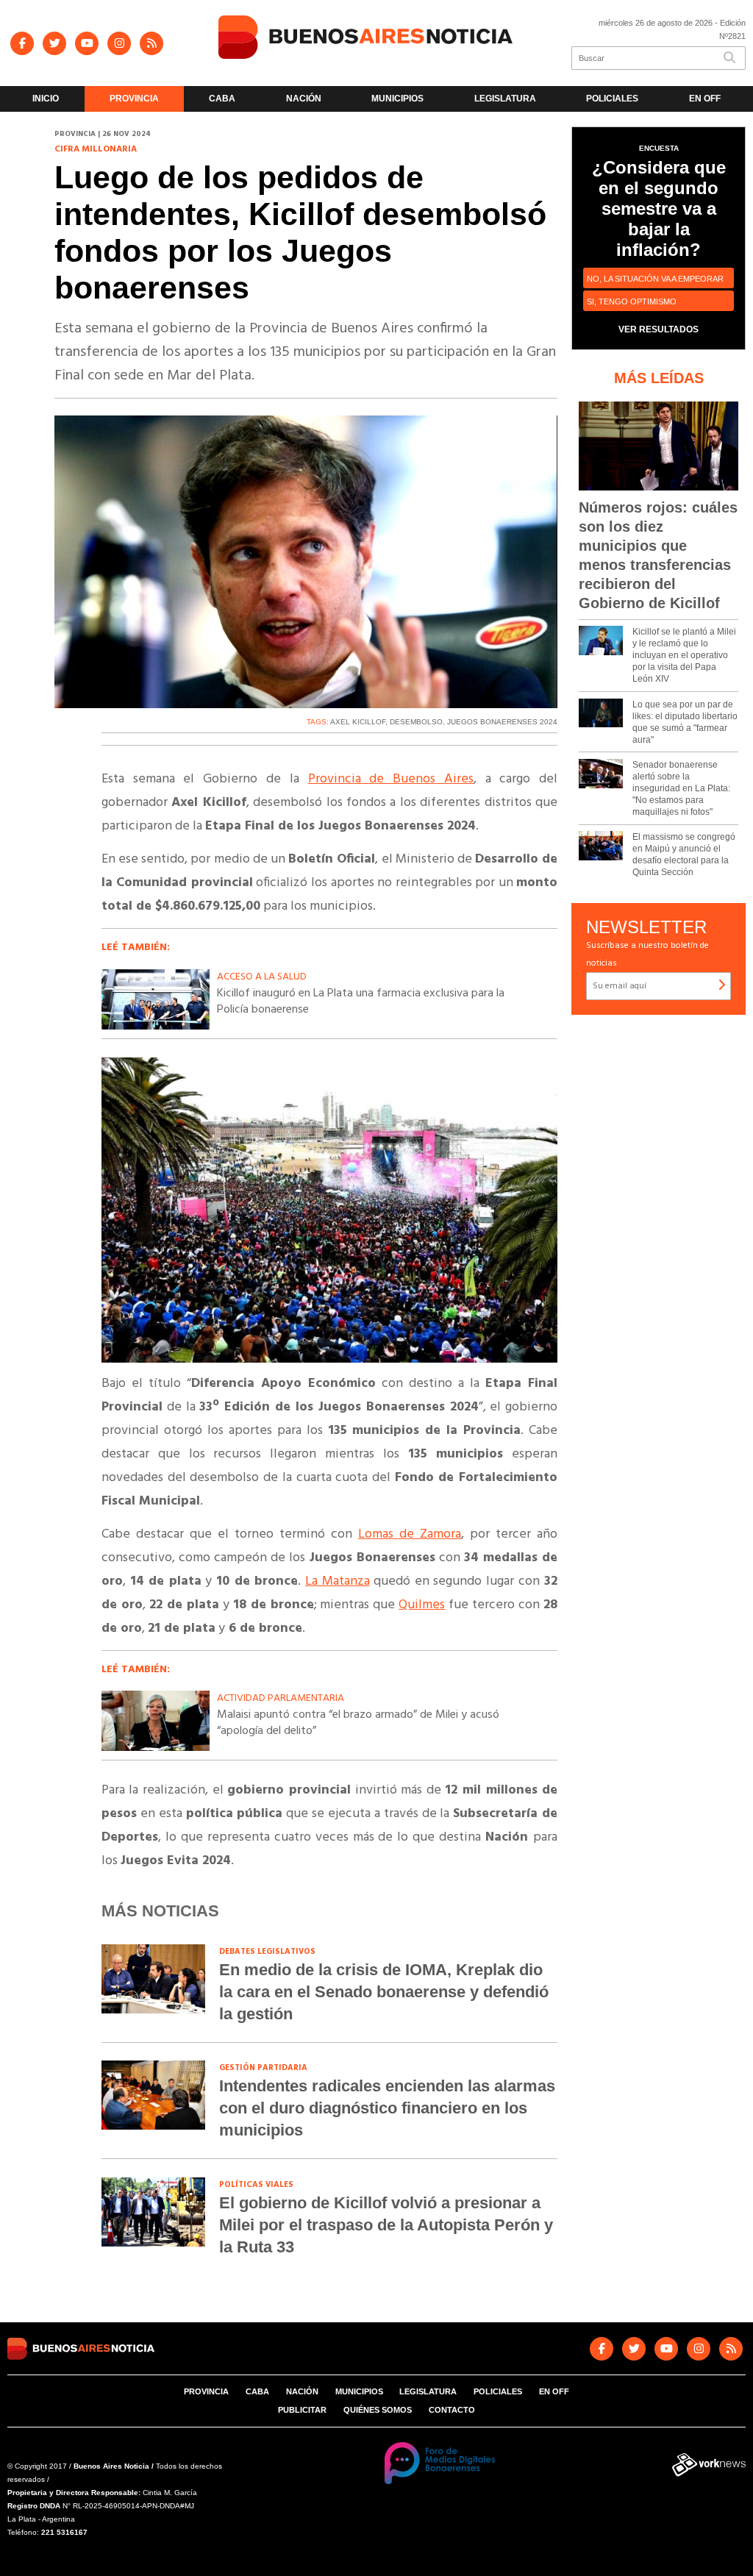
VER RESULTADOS (659, 329)
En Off (705, 99)
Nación (304, 99)
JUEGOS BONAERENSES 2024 (502, 722)
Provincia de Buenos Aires (391, 779)
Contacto (452, 2410)
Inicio (46, 99)
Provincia (134, 99)
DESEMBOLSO (416, 722)
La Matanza (338, 1581)
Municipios (397, 99)
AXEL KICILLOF (358, 722)
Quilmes (422, 1605)
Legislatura (505, 99)
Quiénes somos (378, 2410)
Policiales (612, 99)
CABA (222, 99)
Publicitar (302, 2410)
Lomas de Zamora (410, 1534)
